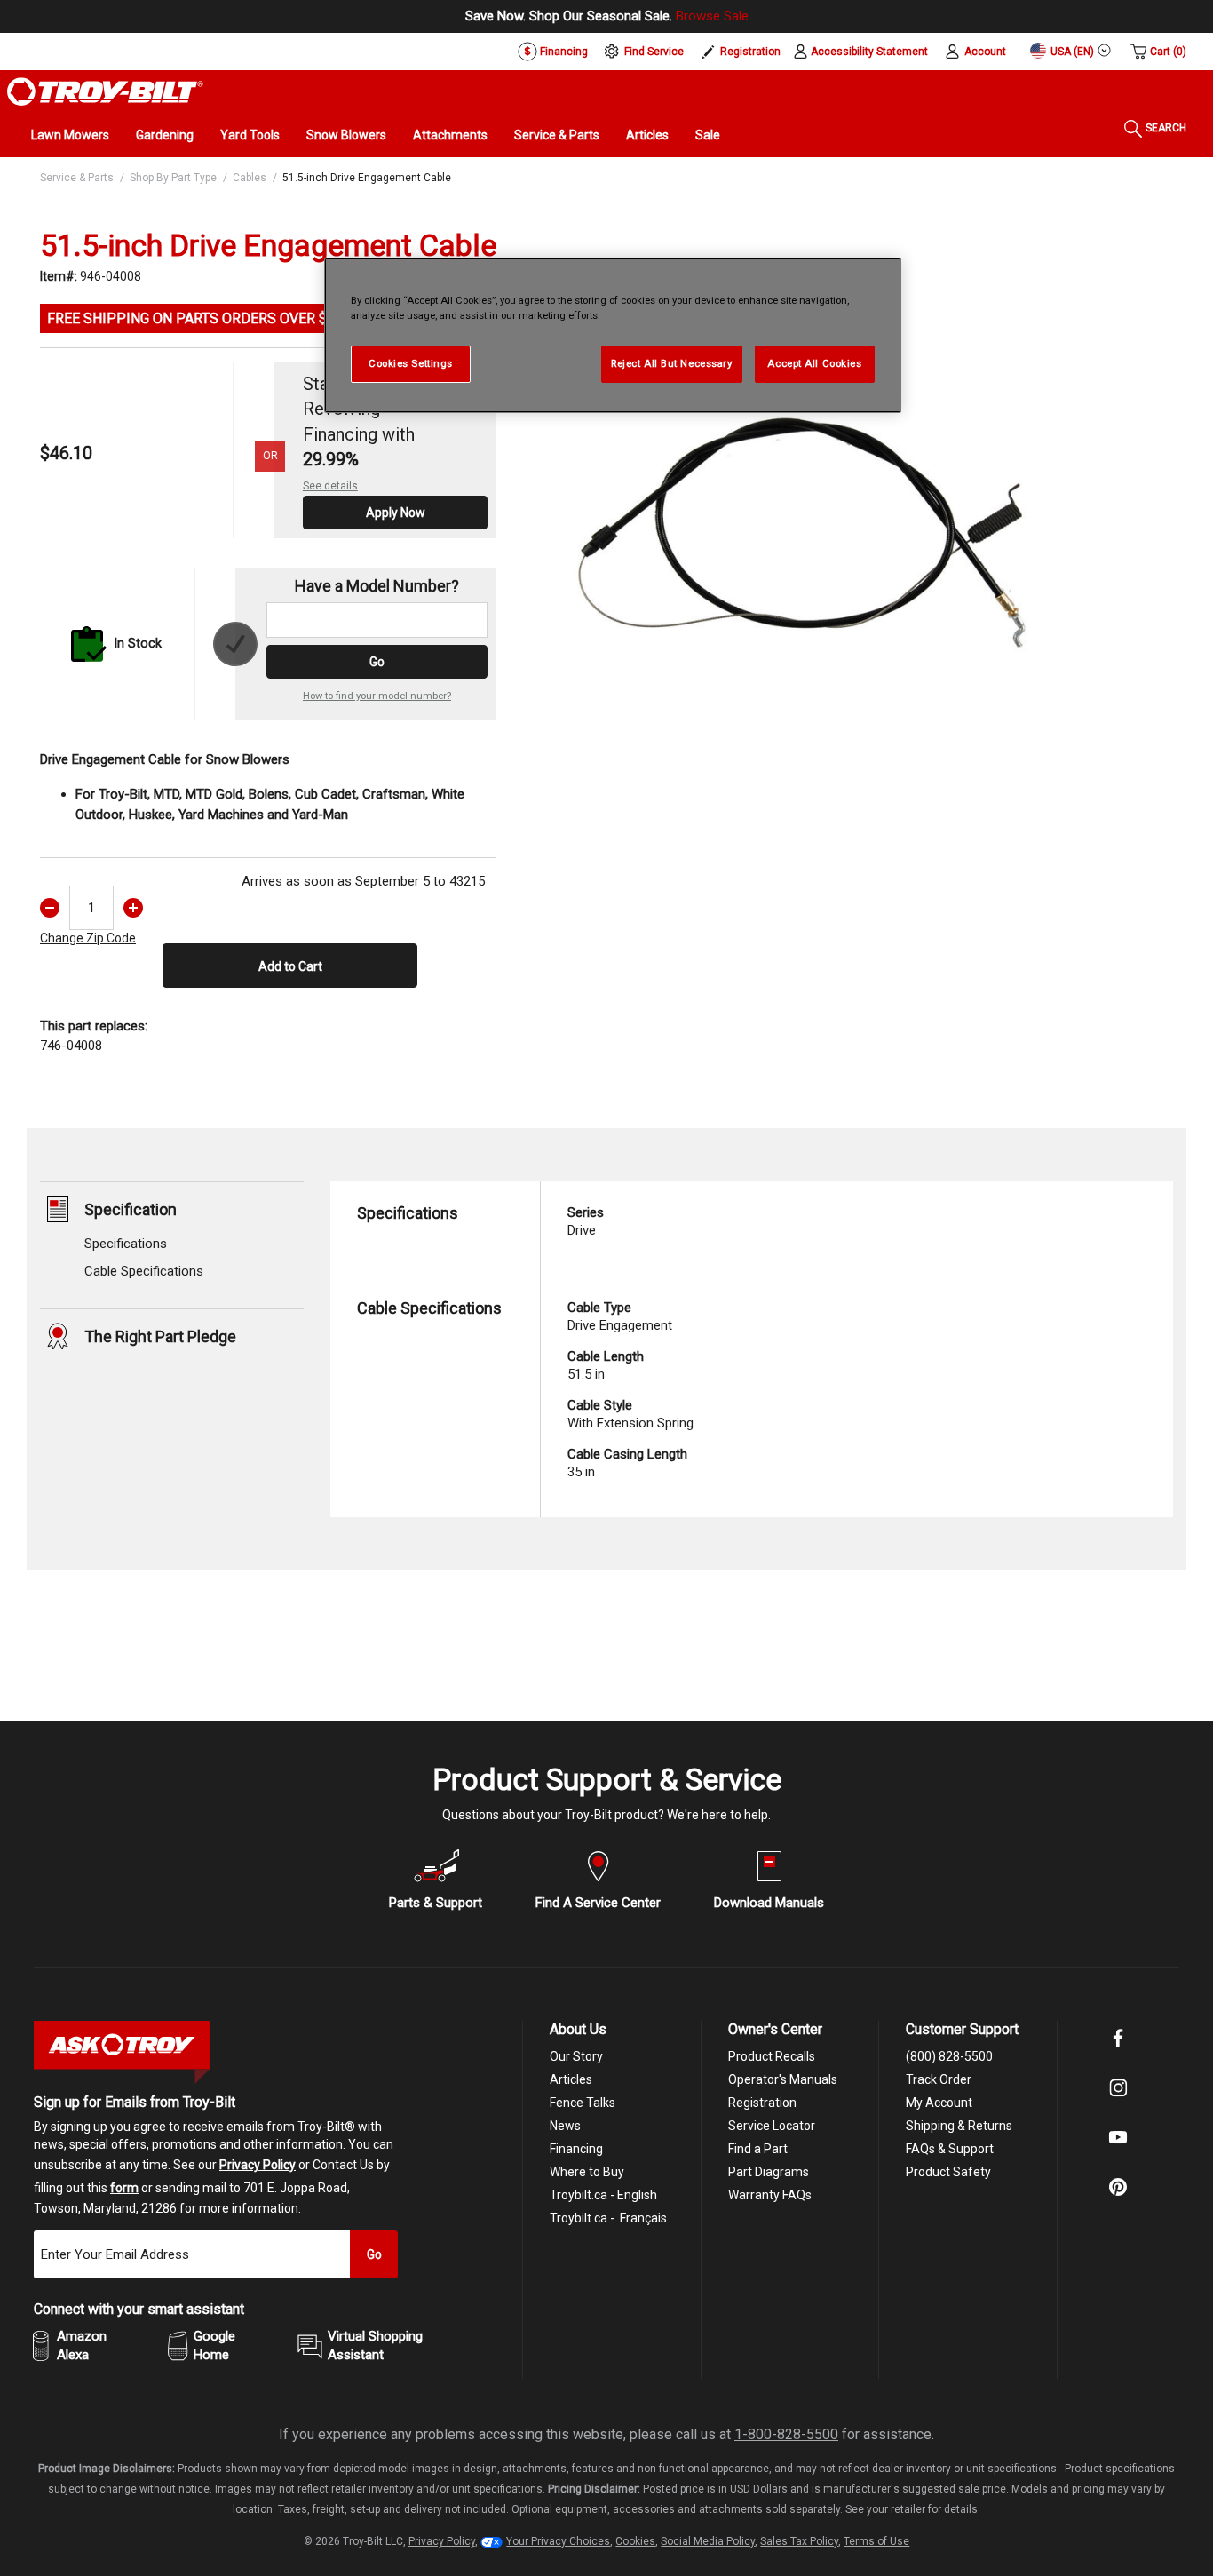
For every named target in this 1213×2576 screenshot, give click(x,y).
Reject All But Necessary (672, 363)
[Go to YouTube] (1118, 2150)
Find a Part (758, 2149)
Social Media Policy (708, 2541)
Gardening (165, 135)
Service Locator (772, 2126)
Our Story (576, 2056)
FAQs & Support (950, 2149)
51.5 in (606, 1365)
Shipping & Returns (959, 2126)
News (565, 2126)
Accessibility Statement (869, 52)
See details (330, 486)
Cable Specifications (144, 1271)
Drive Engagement (620, 1316)
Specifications (126, 1244)
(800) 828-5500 (949, 2056)
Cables (250, 178)
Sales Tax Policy (799, 2541)
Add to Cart (290, 966)
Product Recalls (772, 2056)
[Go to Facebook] (1118, 2050)
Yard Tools (250, 135)
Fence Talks (583, 2103)
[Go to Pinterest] (1118, 2199)
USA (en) (1071, 52)
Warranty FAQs (770, 2195)
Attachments (450, 135)
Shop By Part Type (173, 178)
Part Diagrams (769, 2172)
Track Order (939, 2079)
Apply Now (396, 513)
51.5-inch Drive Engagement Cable (367, 178)
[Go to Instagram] (1118, 2100)
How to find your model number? (377, 696)
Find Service (654, 52)
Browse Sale (712, 16)
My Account (939, 2103)
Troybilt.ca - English (603, 2195)
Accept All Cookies (814, 363)
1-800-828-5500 (786, 2434)
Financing (563, 52)
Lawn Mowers (70, 135)
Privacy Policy (258, 2165)
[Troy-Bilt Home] (105, 91)
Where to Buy (587, 2172)
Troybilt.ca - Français (608, 2218)
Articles (647, 135)
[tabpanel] (804, 508)
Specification (131, 1209)
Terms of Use (876, 2541)
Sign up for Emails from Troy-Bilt (135, 2102)
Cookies (635, 2541)
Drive (586, 1221)
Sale (708, 135)
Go (377, 662)
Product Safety (948, 2172)
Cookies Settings (411, 363)
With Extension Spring (630, 1414)
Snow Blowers (346, 135)
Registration (750, 52)
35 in (627, 1463)
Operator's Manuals (783, 2079)
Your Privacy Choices (558, 2541)
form (124, 2188)
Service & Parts (557, 135)
